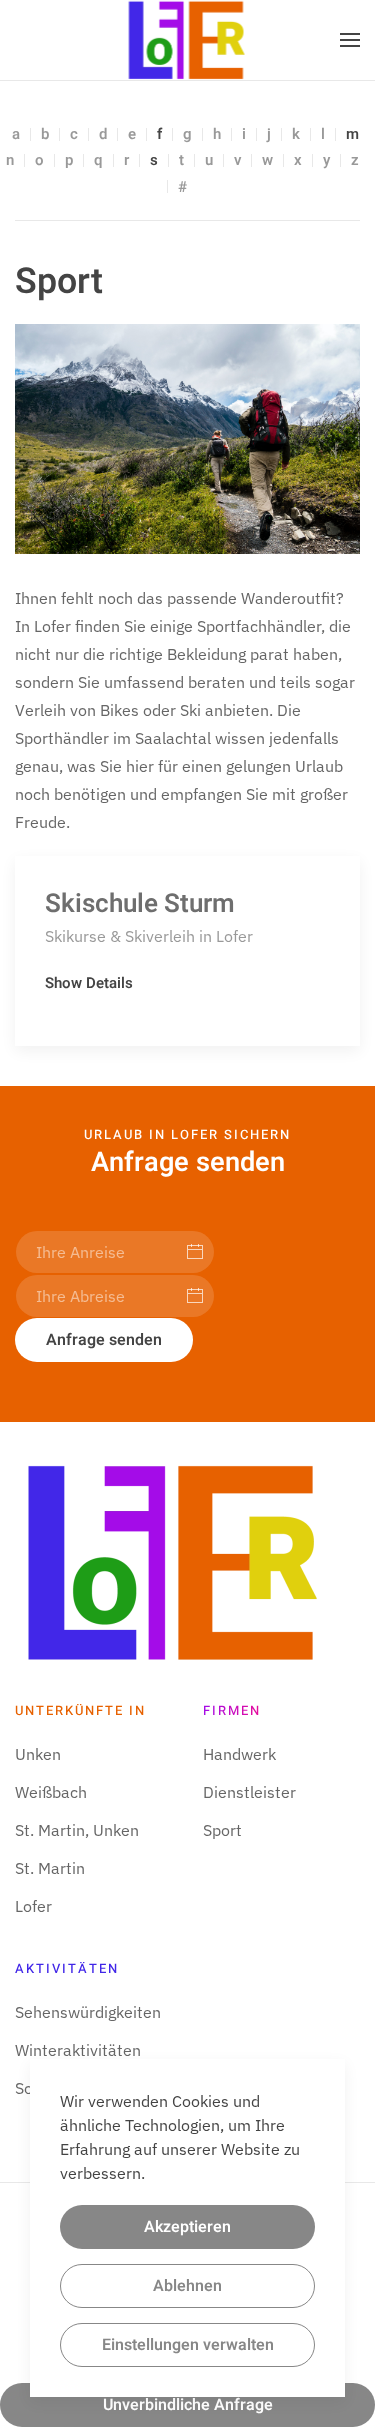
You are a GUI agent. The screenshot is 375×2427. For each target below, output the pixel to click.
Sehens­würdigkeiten (88, 2012)
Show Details (89, 983)
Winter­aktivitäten (78, 2050)
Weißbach (51, 1792)
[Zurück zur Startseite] (187, 40)
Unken (38, 1754)
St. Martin (50, 1868)
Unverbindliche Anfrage (188, 2405)
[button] (350, 40)
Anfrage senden (104, 1340)
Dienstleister (249, 1792)
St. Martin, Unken (77, 1830)
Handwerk (239, 1754)
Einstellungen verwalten (188, 2345)
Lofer (33, 1906)
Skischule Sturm (140, 904)
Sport (222, 1830)
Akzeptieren (187, 2227)
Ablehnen (187, 2286)
